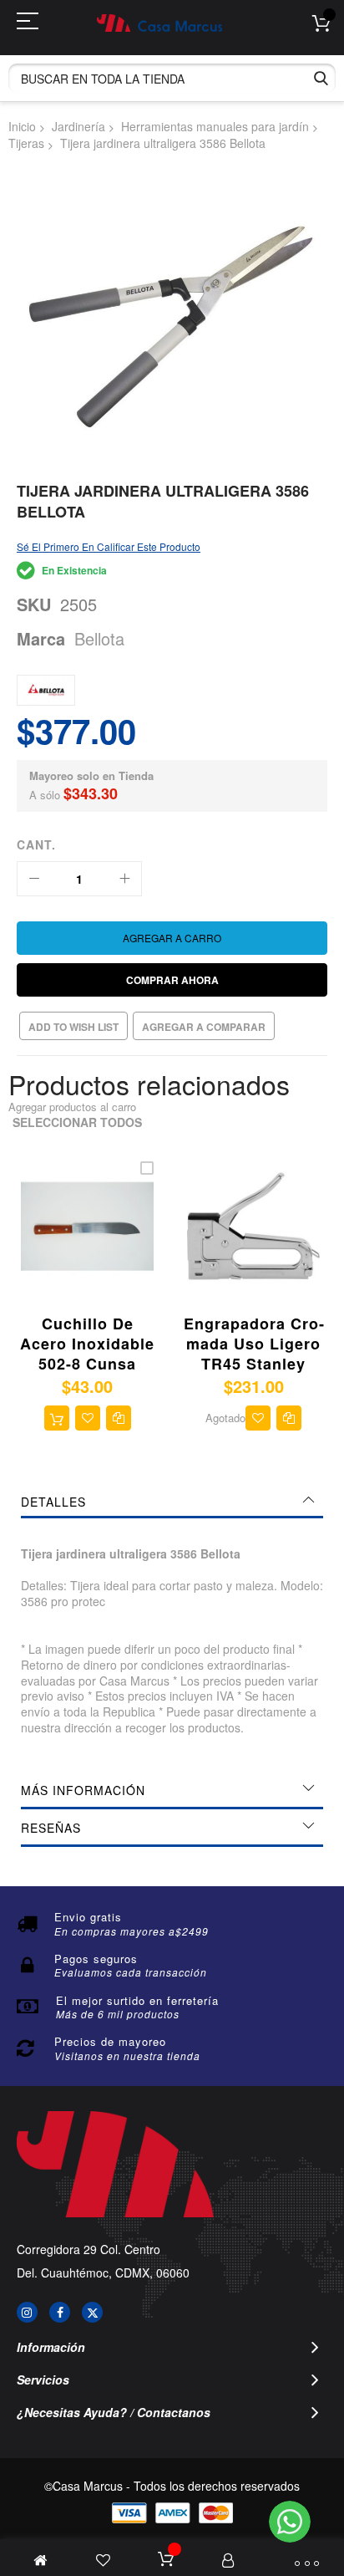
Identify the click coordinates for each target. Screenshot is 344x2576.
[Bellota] (46, 690)
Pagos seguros (96, 1959)
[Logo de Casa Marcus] (159, 23)
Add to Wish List (73, 1027)
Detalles (53, 1502)
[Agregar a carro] (57, 1418)
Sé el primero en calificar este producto (109, 546)
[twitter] (92, 2312)
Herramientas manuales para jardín (215, 126)
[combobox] (172, 78)
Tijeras (26, 143)
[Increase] (124, 879)
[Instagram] (27, 2312)
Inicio (22, 126)
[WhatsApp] (290, 2522)
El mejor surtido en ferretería (137, 2000)
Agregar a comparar (204, 1027)
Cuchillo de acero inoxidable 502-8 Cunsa (87, 1344)
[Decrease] (34, 879)
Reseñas (51, 1828)
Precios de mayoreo (110, 2041)
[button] (88, 1418)
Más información (83, 1790)
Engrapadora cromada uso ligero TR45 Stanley (254, 1344)
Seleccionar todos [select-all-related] (77, 1122)
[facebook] (60, 2312)
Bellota (99, 638)
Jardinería (78, 126)
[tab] (172, 1502)
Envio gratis (88, 1917)
